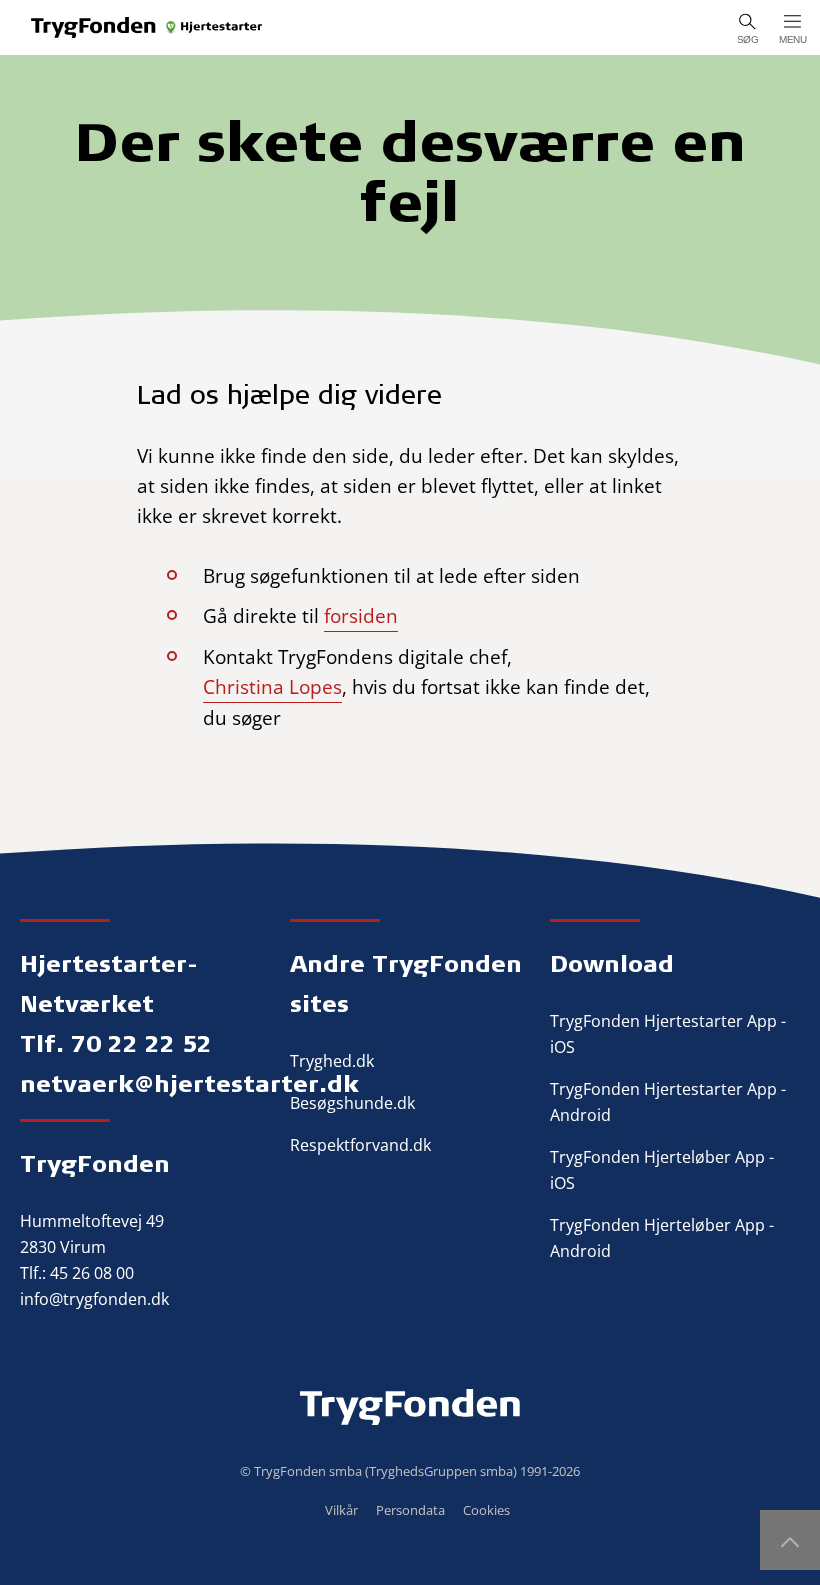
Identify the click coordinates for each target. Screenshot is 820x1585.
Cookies (486, 1510)
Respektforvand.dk (360, 1145)
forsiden (361, 616)
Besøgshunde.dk (352, 1103)
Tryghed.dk (332, 1061)
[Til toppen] (790, 1540)
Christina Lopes (272, 687)
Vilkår (341, 1510)
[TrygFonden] (147, 27)
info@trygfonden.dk (94, 1299)
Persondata (410, 1510)
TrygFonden (95, 1163)
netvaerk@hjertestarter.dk (189, 1083)
